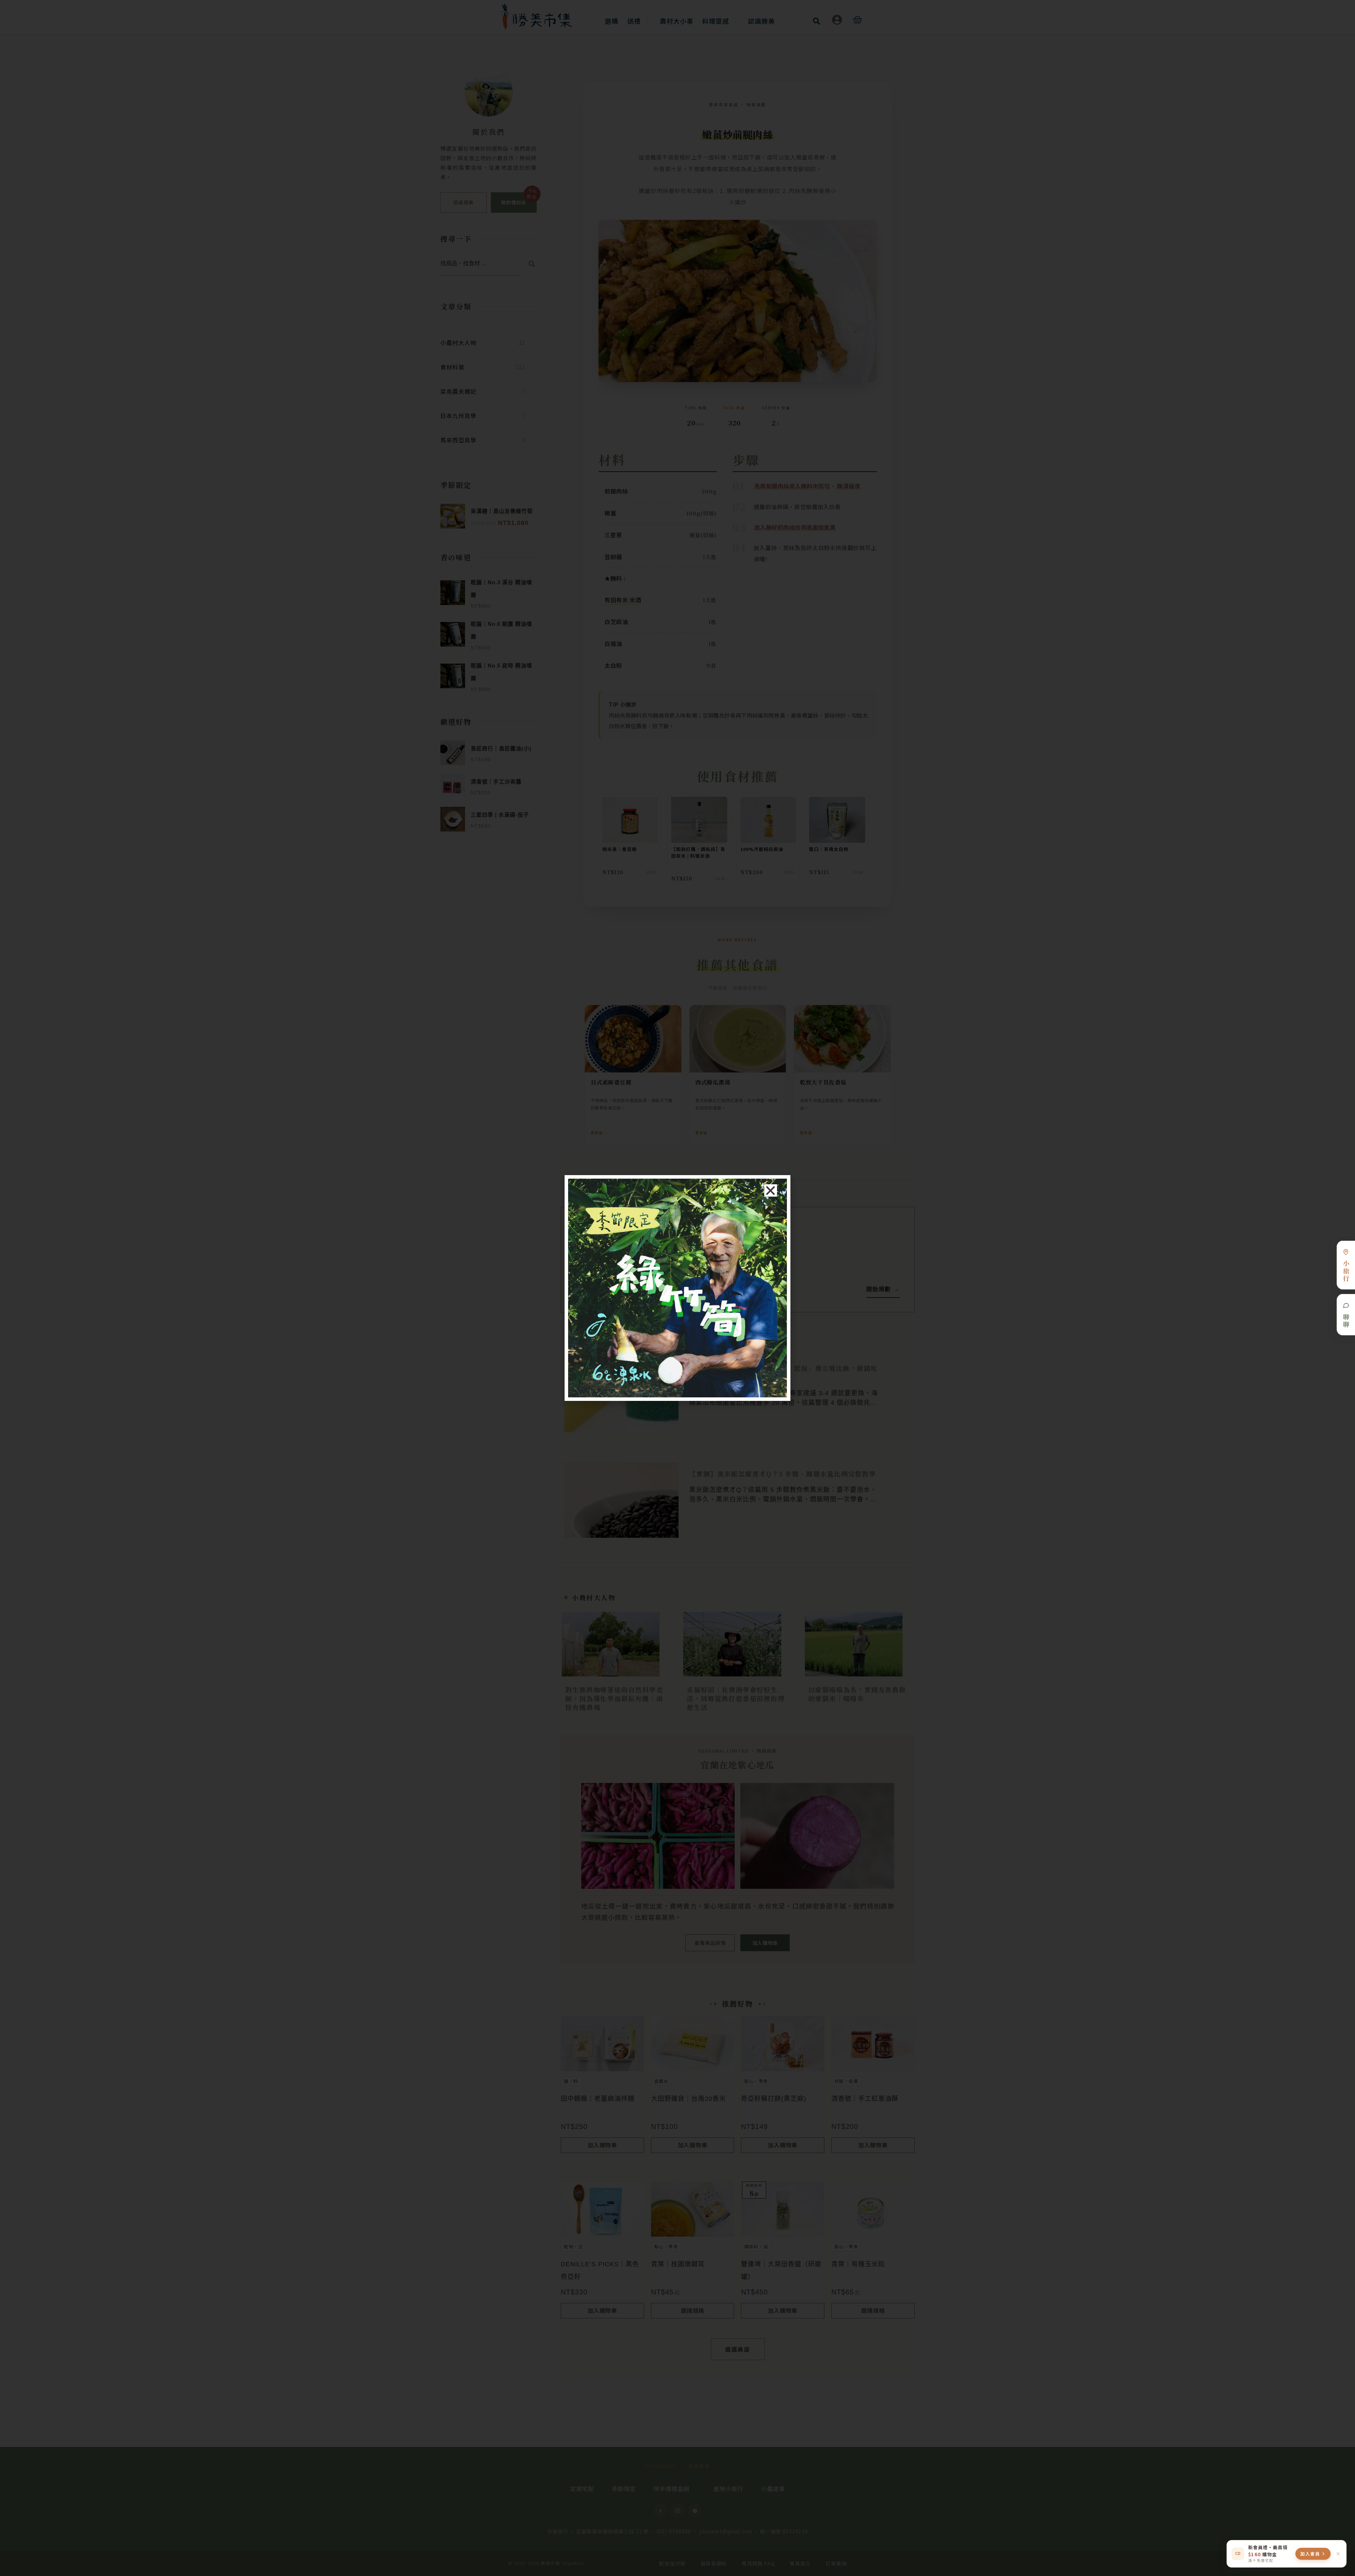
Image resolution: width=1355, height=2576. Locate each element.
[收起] (1338, 2554)
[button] (771, 1190)
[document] (677, 1288)
